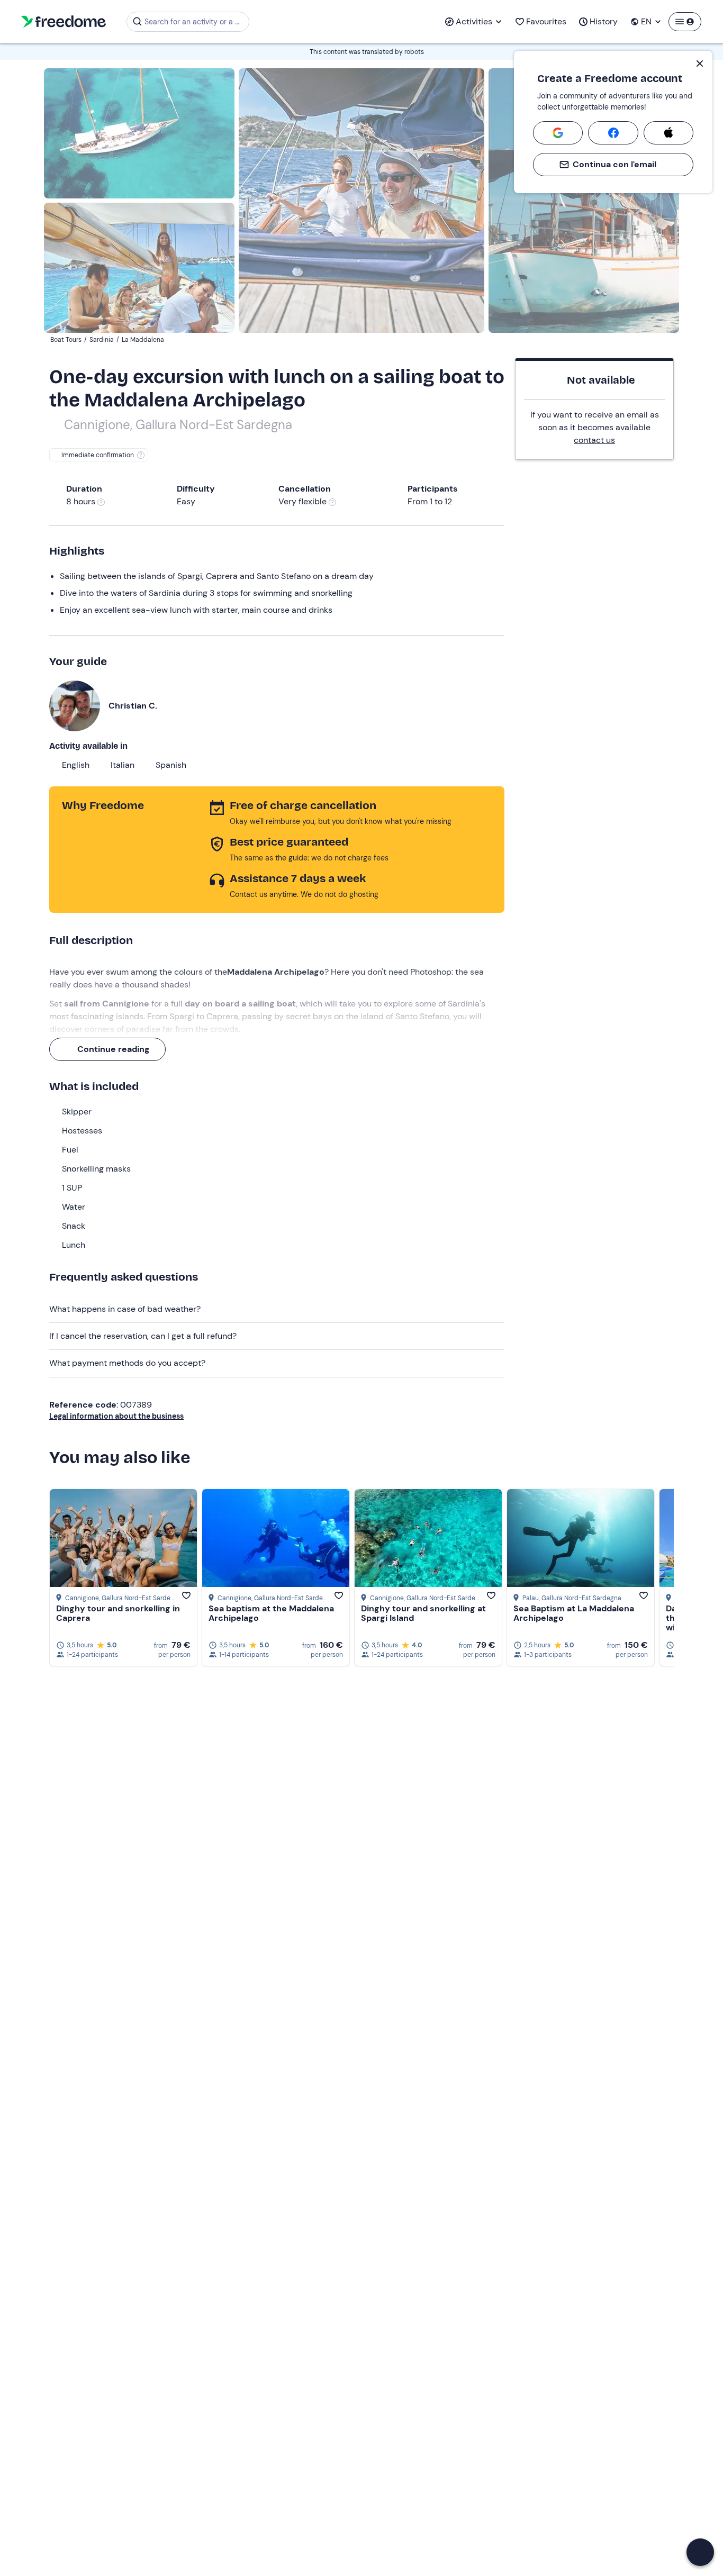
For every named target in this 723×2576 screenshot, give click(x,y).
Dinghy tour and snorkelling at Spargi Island (423, 1613)
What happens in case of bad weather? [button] (125, 1309)
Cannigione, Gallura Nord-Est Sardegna (178, 425)
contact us (594, 440)
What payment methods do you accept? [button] (127, 1363)
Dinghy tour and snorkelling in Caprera (118, 1613)
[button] (700, 2552)
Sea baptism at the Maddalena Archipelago (271, 1613)
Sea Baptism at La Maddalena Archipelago (574, 1613)
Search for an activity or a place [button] (195, 22)
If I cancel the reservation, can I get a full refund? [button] (143, 1336)
